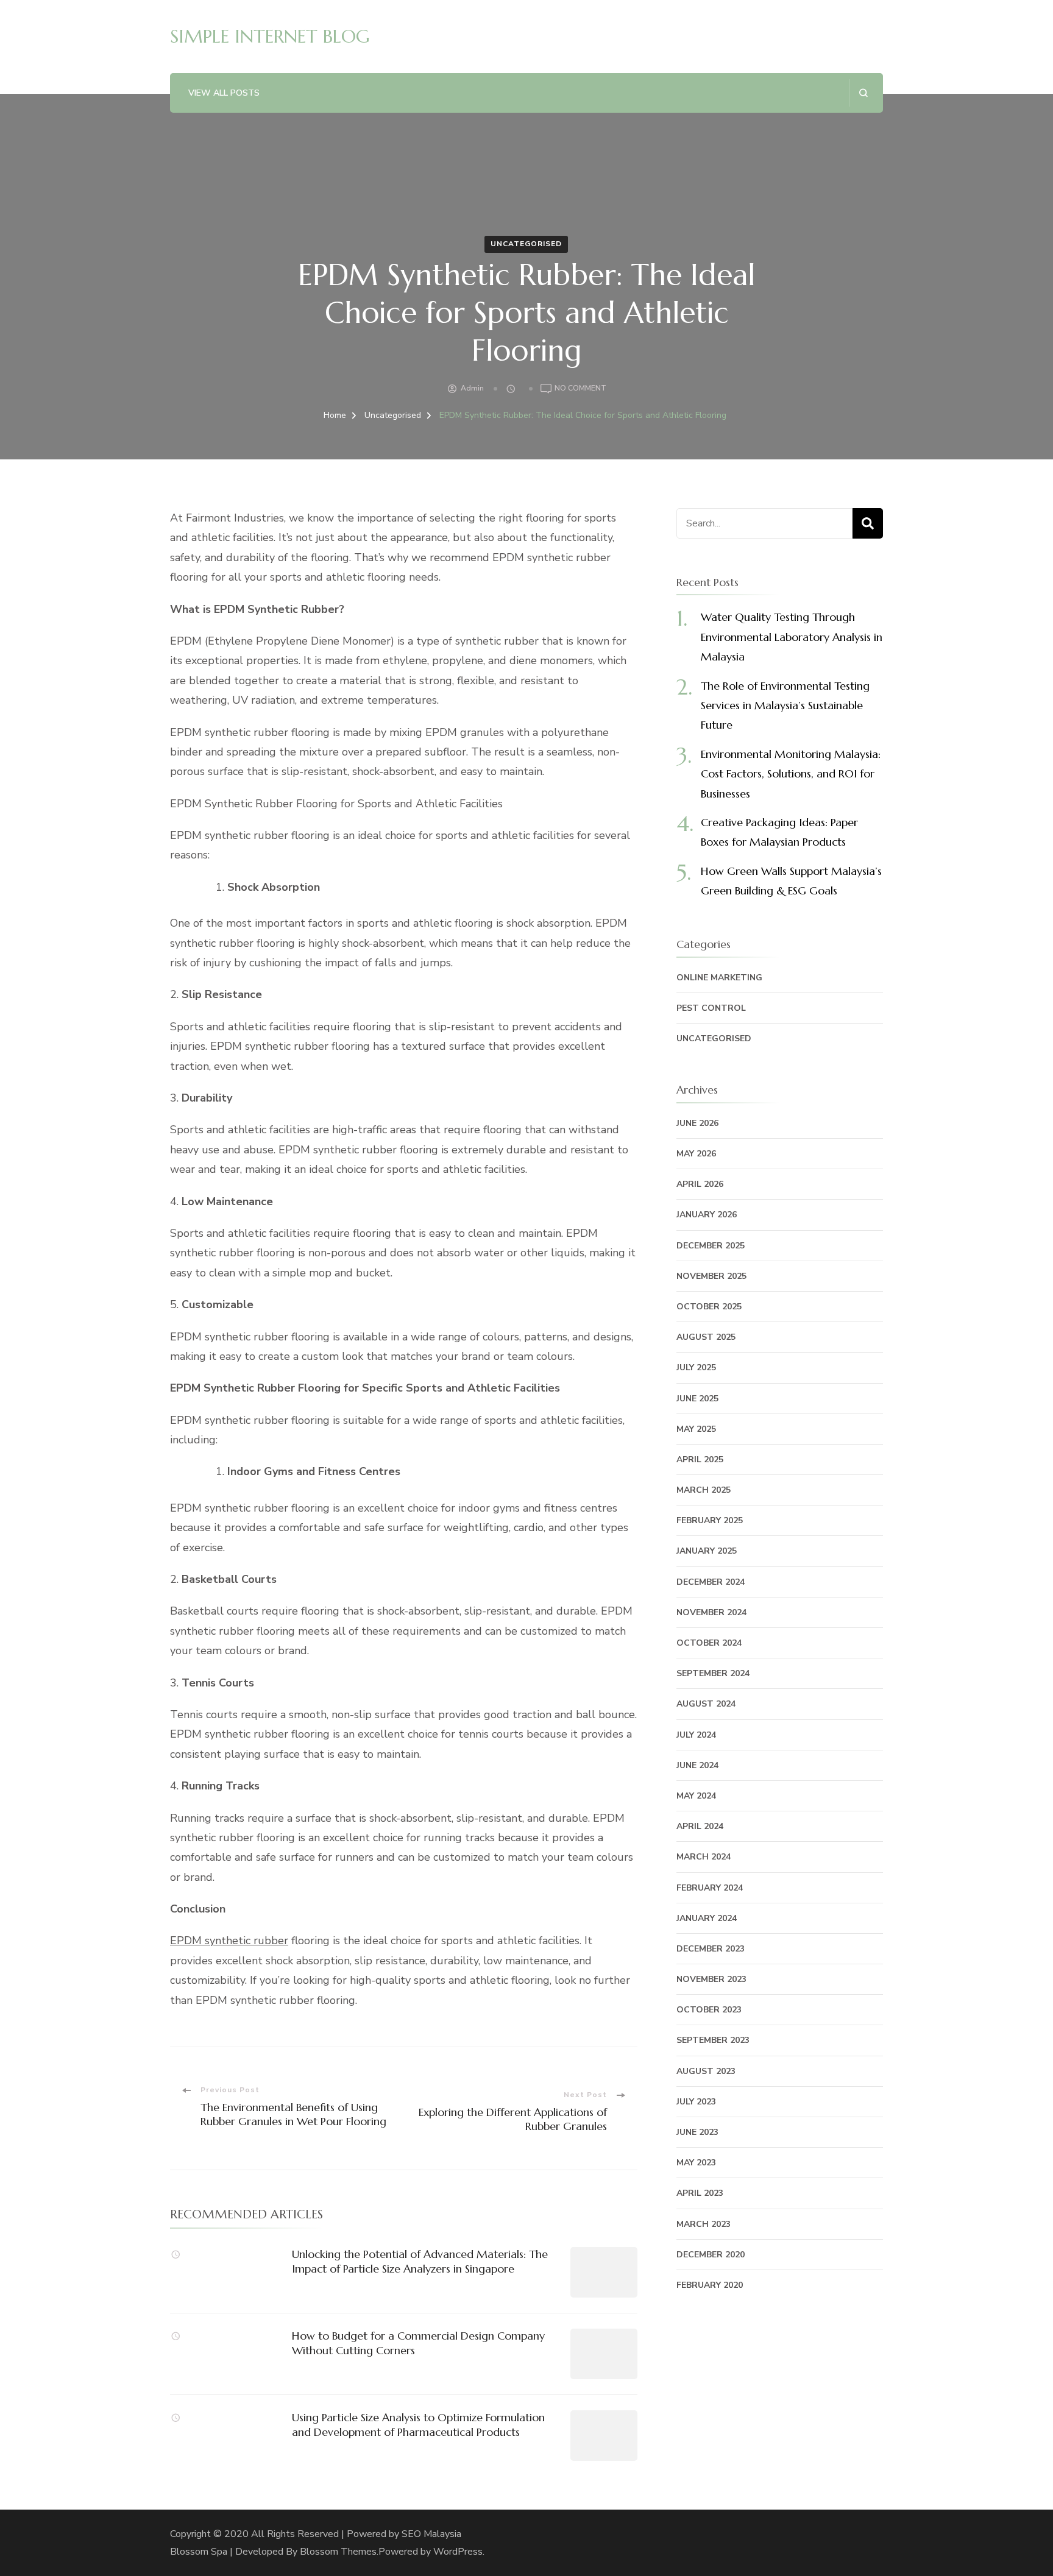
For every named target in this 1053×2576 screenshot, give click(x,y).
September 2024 (713, 1673)
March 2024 (704, 1857)
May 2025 (696, 1429)
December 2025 (711, 1246)
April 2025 (700, 1460)
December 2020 (711, 2255)
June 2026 (697, 1123)
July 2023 (696, 2102)
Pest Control (711, 1008)
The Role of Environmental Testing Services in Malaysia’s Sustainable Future (785, 706)
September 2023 (713, 2040)
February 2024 (710, 1888)
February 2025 (710, 1520)
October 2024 (709, 1643)
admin (472, 388)
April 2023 (700, 2193)
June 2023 (697, 2132)
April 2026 (700, 1184)
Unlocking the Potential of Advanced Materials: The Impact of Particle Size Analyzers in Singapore (420, 2261)
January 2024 (707, 1918)
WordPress (458, 2552)
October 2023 (709, 2010)
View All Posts (224, 93)
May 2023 (696, 2163)
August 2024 (706, 1704)
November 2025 (711, 1276)
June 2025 (697, 1399)
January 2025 (707, 1551)
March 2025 (704, 1490)
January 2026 (707, 1215)
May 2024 (696, 1796)
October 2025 (709, 1307)
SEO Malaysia (431, 2534)
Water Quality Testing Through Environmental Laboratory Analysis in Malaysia (792, 637)
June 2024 (697, 1765)
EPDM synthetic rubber (229, 1941)
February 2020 (710, 2285)
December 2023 (711, 1949)
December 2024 (711, 1582)
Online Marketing (719, 978)
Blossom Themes (338, 2552)
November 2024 (711, 1612)
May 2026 (696, 1154)
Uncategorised (526, 244)
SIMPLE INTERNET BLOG (270, 36)
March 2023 (704, 2224)
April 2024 (700, 1826)
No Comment (580, 389)
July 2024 (696, 1735)
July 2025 (696, 1368)
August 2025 (706, 1337)
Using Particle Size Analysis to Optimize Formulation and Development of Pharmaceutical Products (418, 2424)
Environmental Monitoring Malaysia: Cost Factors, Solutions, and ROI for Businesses (791, 774)
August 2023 (706, 2071)
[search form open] (863, 93)
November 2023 (711, 1979)
